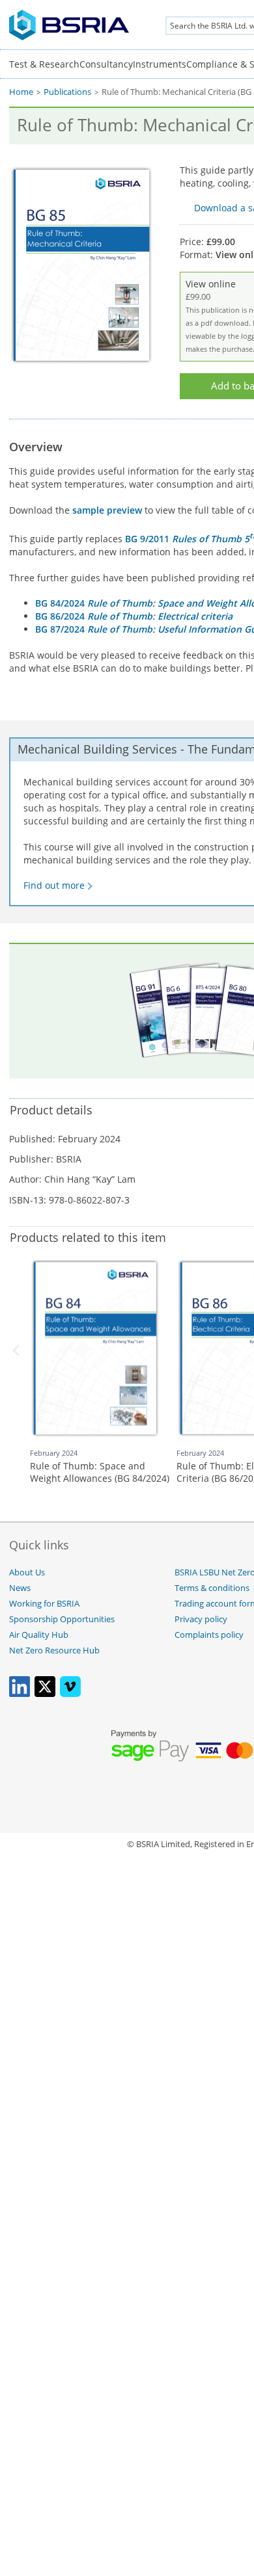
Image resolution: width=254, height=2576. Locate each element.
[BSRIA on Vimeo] (70, 1694)
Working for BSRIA (44, 1604)
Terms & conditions (212, 1588)
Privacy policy (201, 1619)
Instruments (160, 64)
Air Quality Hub (39, 1635)
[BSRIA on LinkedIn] (20, 1694)
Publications (67, 92)
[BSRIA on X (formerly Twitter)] (45, 1694)
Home (21, 92)
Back (18, 1350)
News (20, 1588)
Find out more (54, 885)
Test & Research (44, 64)
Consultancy (106, 64)
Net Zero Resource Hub (54, 1650)
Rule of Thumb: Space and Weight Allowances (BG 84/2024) (100, 1472)
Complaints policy (209, 1635)
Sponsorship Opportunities (62, 1619)
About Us (27, 1572)
